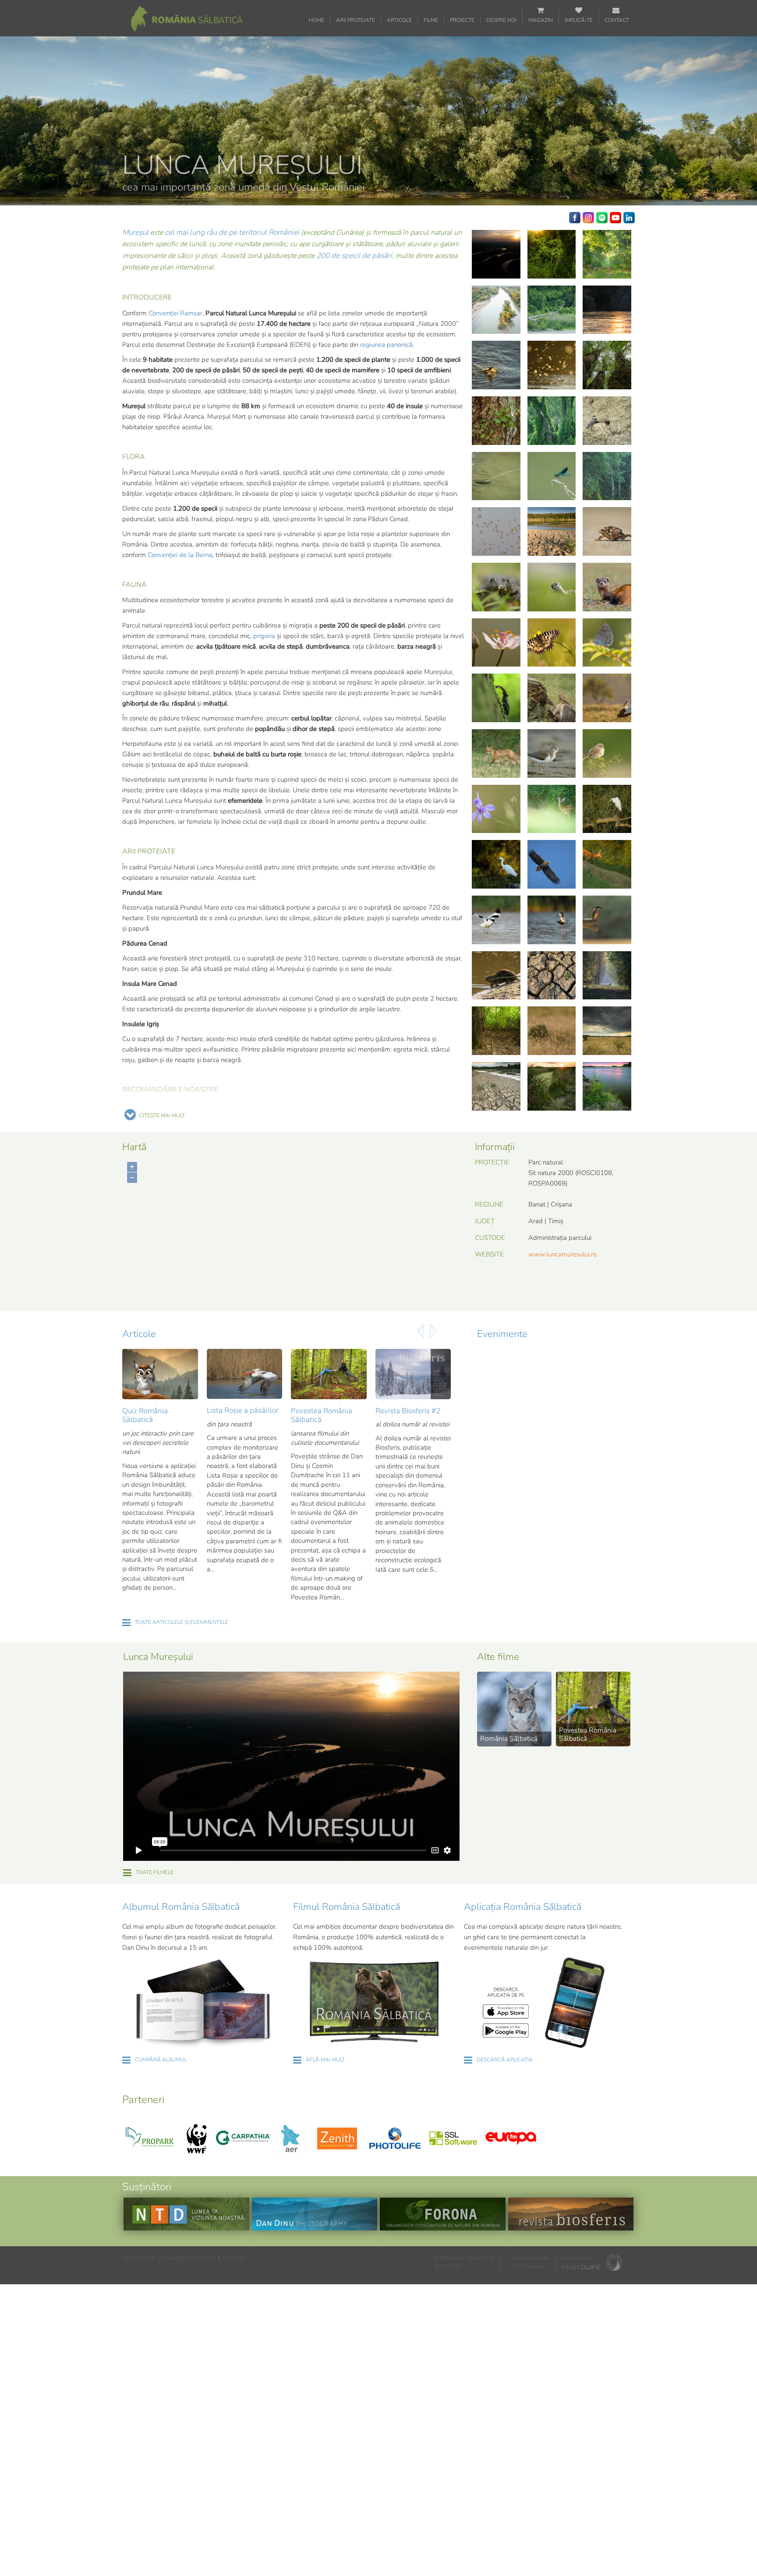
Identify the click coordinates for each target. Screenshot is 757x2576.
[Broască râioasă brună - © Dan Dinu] (607, 531)
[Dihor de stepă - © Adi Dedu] (607, 587)
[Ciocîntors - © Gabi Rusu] (496, 920)
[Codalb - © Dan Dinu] (607, 476)
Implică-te (579, 20)
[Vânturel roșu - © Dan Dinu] (552, 698)
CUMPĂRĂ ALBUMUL (161, 2060)
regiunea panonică (386, 345)
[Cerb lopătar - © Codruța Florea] (607, 976)
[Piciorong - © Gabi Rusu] (552, 920)
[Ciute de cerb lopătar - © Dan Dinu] (607, 254)
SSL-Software (529, 2266)
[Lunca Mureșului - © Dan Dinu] (552, 976)
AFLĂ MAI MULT (325, 2060)
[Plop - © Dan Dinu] (607, 365)
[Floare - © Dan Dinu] (496, 809)
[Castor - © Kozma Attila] (496, 976)
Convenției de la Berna (180, 555)
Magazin (541, 20)
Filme (431, 20)
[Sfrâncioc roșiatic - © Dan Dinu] (607, 753)
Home (317, 20)
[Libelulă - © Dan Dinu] (552, 476)
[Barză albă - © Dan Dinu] (607, 698)
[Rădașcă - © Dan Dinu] (496, 698)
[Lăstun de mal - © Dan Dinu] (607, 421)
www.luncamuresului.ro (562, 1254)
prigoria (264, 636)
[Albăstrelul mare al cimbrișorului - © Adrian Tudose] (607, 643)
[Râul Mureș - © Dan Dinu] (496, 254)
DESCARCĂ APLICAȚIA (505, 2060)
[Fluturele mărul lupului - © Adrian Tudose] (552, 643)
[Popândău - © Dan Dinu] (552, 587)
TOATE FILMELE (155, 1872)
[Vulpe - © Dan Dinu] (496, 753)
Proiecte (462, 20)
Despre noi (501, 20)
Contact (617, 20)
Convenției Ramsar (175, 313)
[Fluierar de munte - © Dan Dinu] (552, 753)
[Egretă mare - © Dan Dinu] (607, 809)
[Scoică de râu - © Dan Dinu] (496, 476)
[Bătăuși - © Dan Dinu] (496, 531)
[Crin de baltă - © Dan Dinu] (496, 643)
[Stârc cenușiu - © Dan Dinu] (552, 310)
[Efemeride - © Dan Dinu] (552, 365)
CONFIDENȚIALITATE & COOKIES (204, 2258)
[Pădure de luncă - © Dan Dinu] (552, 254)
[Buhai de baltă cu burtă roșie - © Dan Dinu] (496, 587)
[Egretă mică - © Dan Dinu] (496, 864)
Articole (399, 20)
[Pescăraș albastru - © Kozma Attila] (607, 920)
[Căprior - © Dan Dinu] (607, 864)
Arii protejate (356, 20)
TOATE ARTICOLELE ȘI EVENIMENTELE (182, 1622)
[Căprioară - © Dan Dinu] (552, 809)
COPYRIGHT (138, 2258)
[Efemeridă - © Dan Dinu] (496, 365)
